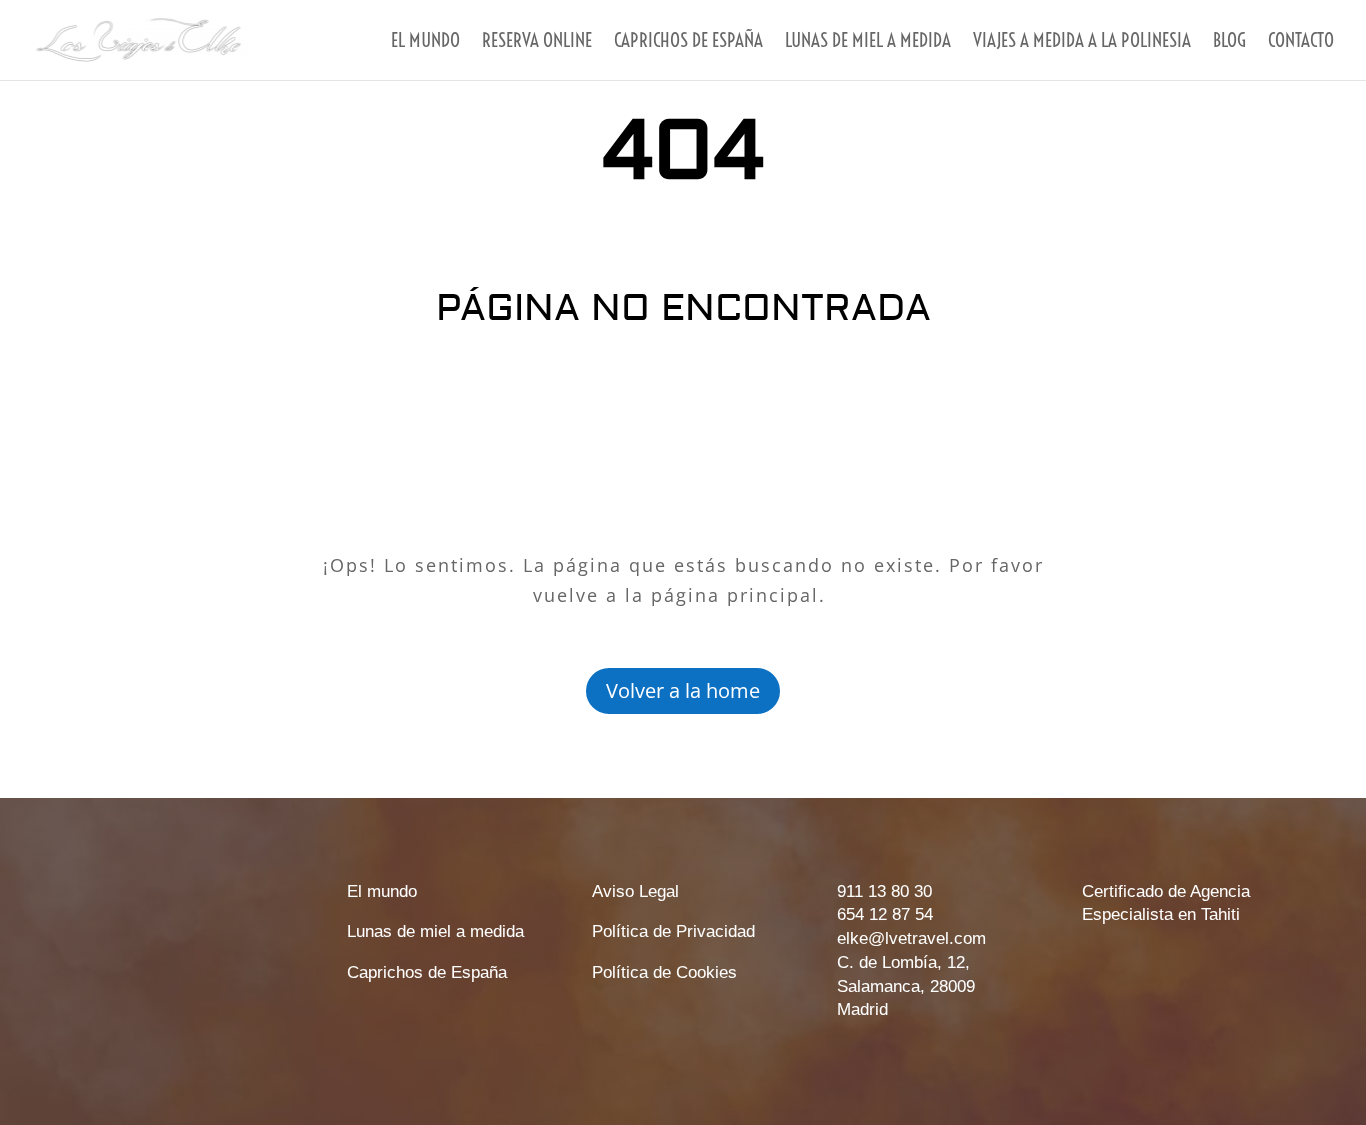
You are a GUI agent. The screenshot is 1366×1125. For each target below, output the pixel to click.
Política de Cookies (664, 972)
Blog (1229, 42)
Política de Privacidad (673, 931)
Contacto (1301, 42)
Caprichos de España (427, 972)
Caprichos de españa (688, 42)
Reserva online (537, 42)
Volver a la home (683, 690)
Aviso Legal (635, 891)
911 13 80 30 (884, 891)
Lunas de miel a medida (868, 42)
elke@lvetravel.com (911, 938)
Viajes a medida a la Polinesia (1082, 42)
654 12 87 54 (885, 914)
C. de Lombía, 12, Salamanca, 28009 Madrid (906, 986)
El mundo (425, 42)
